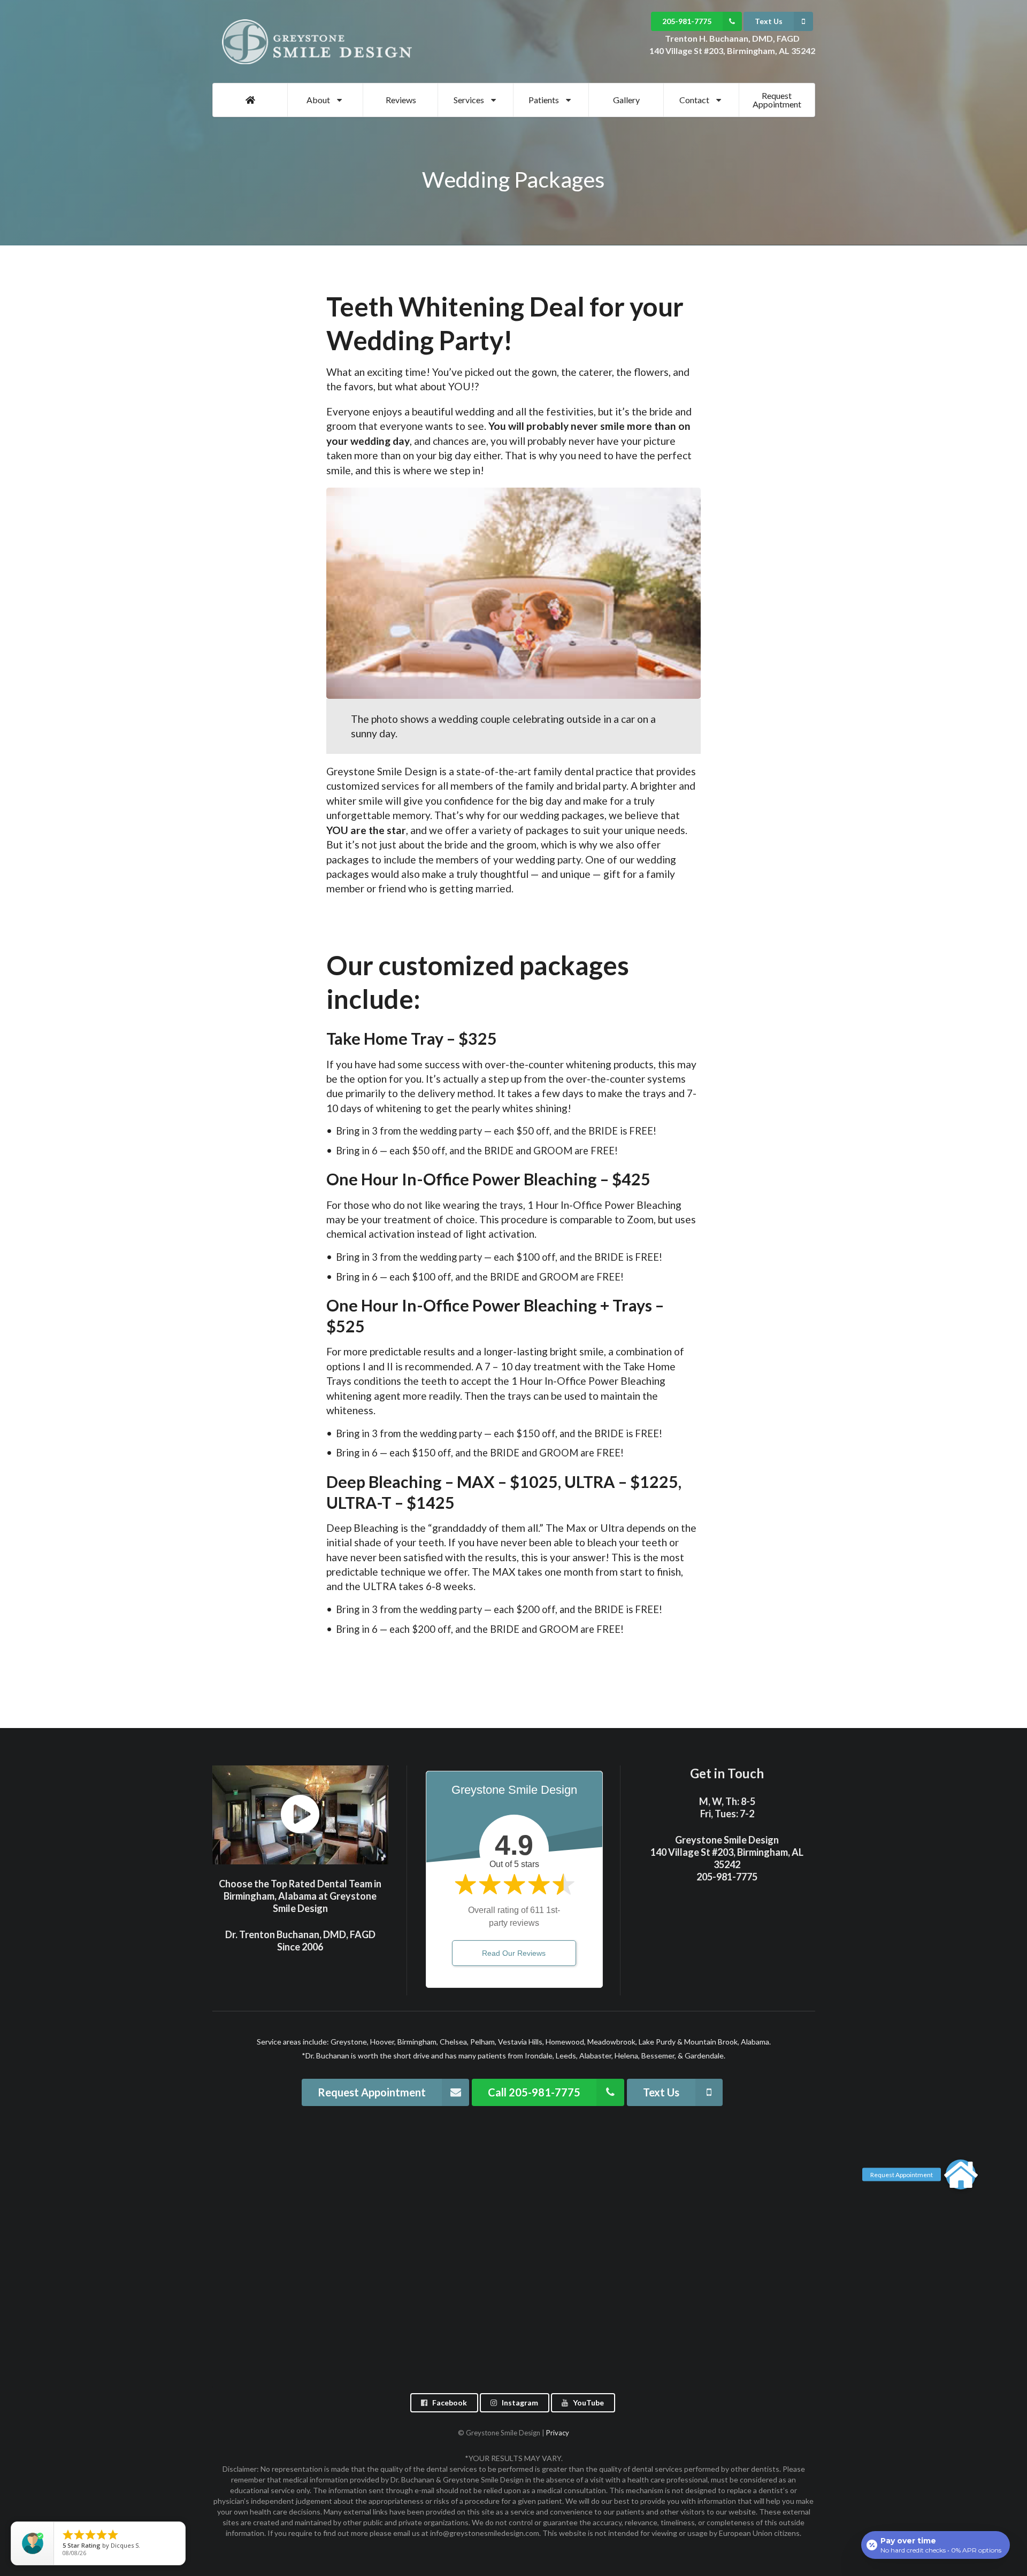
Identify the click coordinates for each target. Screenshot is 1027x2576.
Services (469, 100)
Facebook (450, 2403)
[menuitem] (251, 100)
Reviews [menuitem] (401, 100)
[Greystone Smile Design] (320, 42)
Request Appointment (372, 2092)
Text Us (769, 21)
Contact (694, 100)
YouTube (588, 2403)
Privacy (558, 2433)
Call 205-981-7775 (534, 2092)
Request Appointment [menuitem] (777, 100)
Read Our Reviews (514, 1953)
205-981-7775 (687, 21)
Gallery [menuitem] (626, 100)
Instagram (520, 2403)
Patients (544, 100)
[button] (961, 2174)
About (318, 100)
